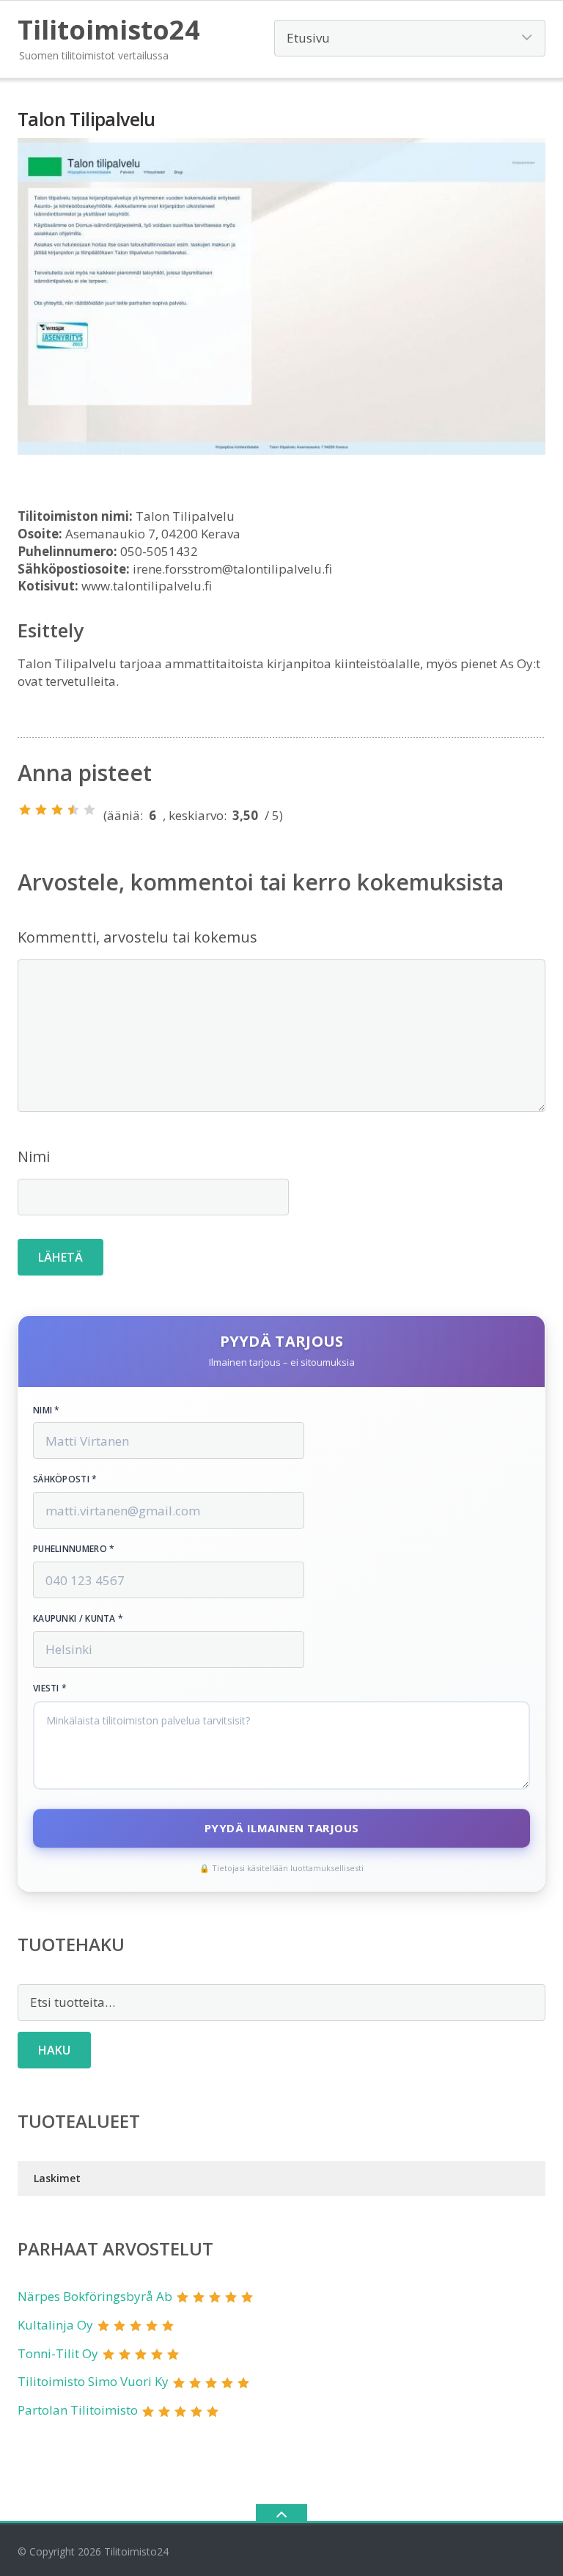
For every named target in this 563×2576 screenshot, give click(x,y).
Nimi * (47, 1410)
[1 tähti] (25, 810)
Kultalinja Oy (55, 2325)
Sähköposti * (65, 1479)
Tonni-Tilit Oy (58, 2353)
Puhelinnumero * (74, 1549)
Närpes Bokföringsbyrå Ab (95, 2296)
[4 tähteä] (73, 810)
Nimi (34, 1156)
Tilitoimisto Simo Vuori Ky (93, 2381)
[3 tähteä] (57, 810)
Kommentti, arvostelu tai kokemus (137, 937)
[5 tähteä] (89, 810)
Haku (54, 2050)
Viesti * (50, 1688)
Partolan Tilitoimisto (78, 2410)
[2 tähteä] (41, 810)
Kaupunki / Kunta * (78, 1619)
